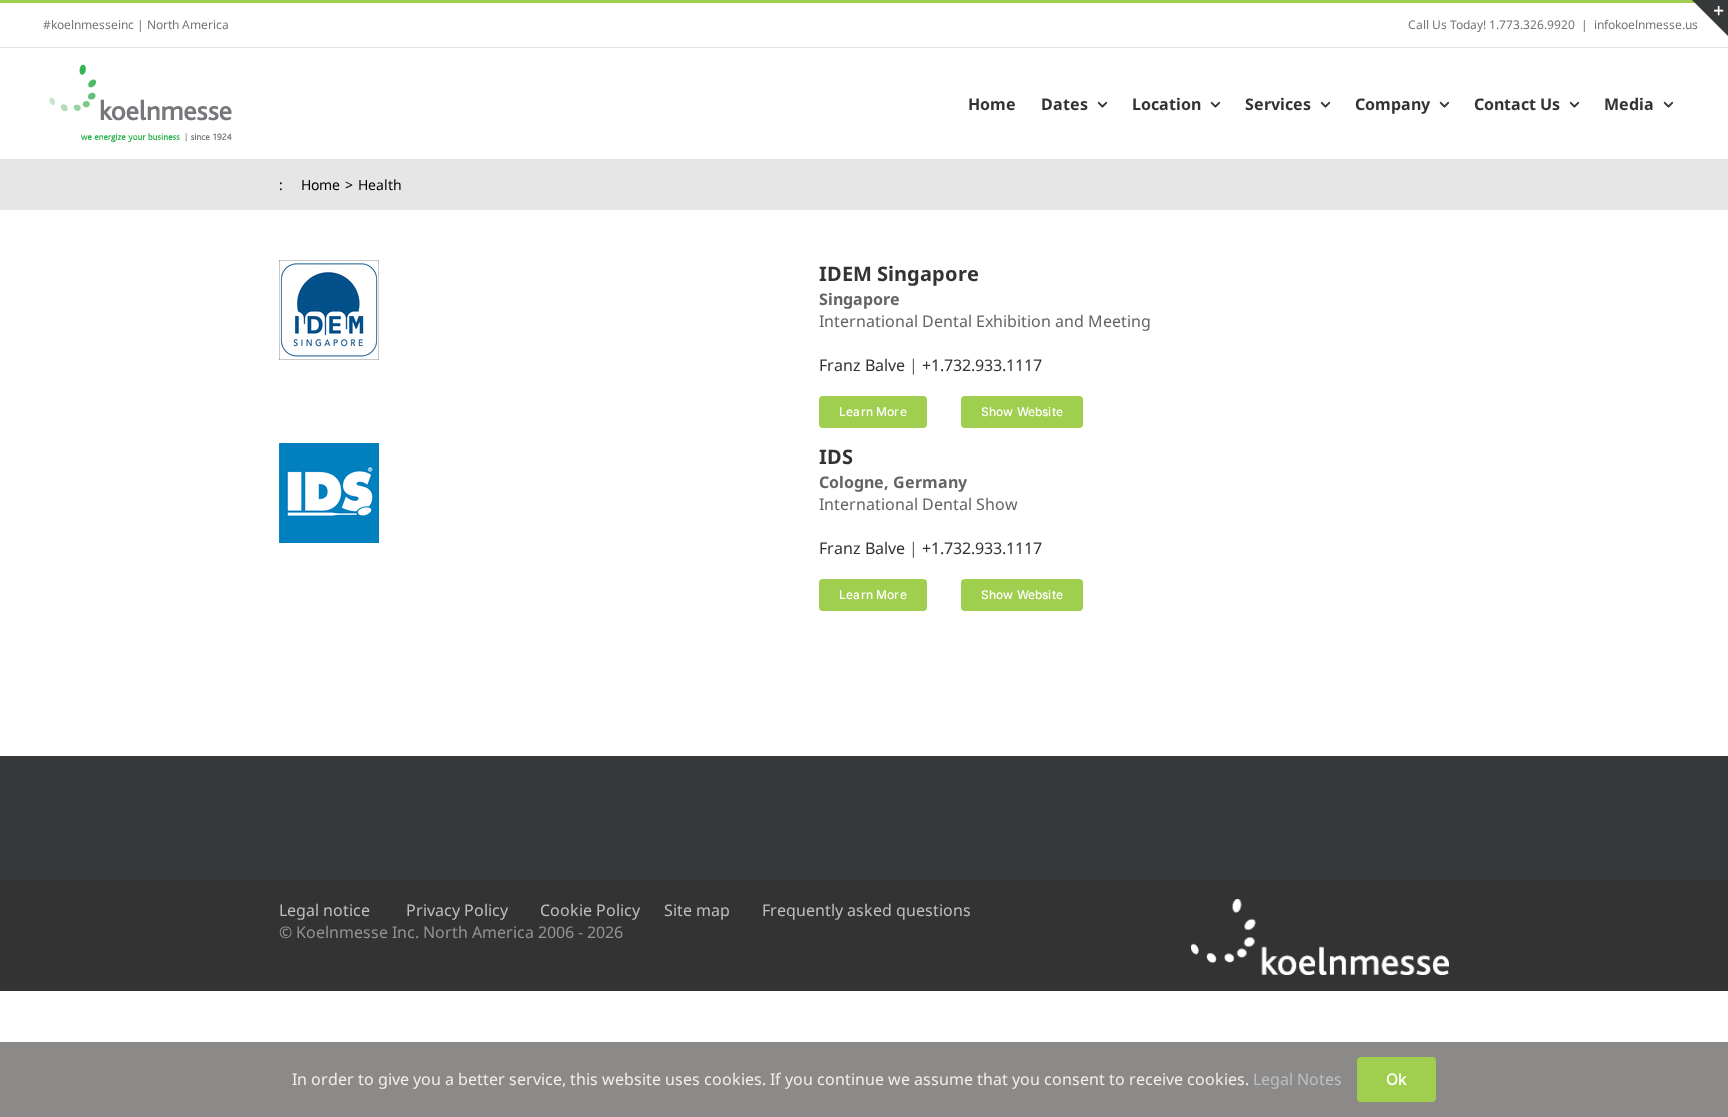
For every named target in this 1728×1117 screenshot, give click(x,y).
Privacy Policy (457, 910)
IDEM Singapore (899, 273)
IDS (836, 456)
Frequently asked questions (866, 910)
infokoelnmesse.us (1646, 24)
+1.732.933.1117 (982, 365)
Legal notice (324, 910)
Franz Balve (862, 365)
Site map (697, 910)
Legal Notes (1297, 1079)
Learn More (873, 411)
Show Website (1022, 411)
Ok (1396, 1079)
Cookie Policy (590, 910)
